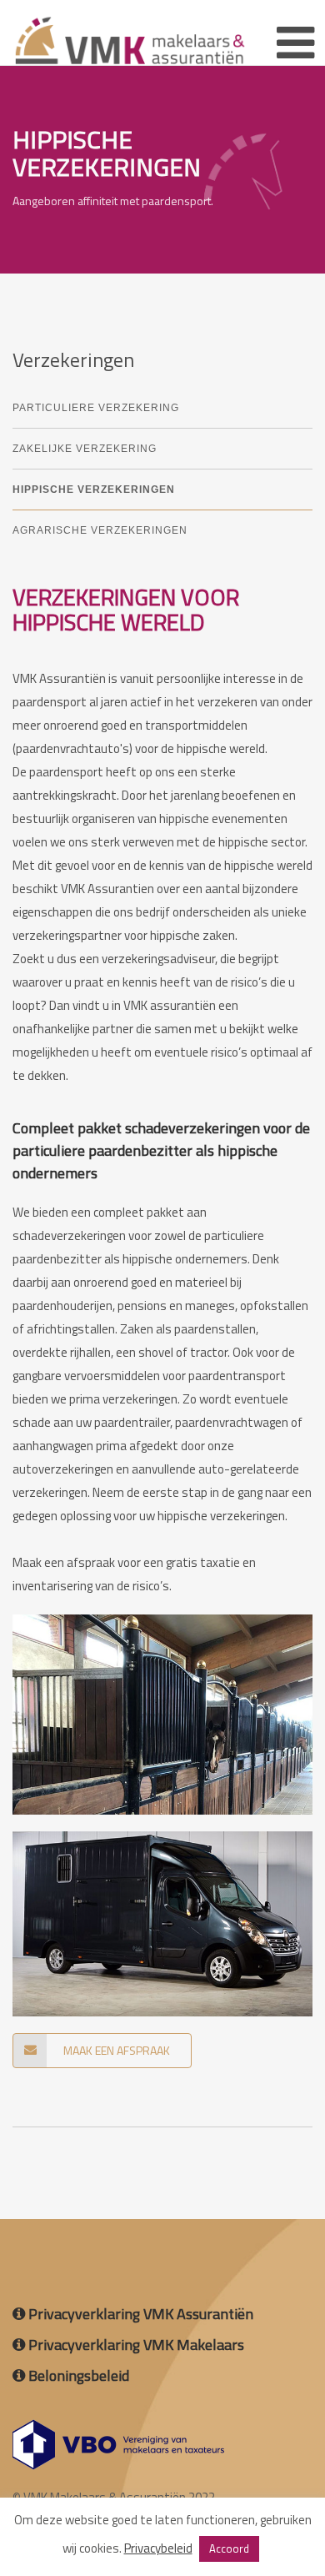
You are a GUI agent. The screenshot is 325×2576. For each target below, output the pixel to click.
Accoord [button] (229, 2548)
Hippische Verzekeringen (94, 490)
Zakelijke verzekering (85, 449)
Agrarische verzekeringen (100, 530)
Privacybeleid (158, 2548)
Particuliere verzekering (96, 408)
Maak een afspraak (117, 2050)
